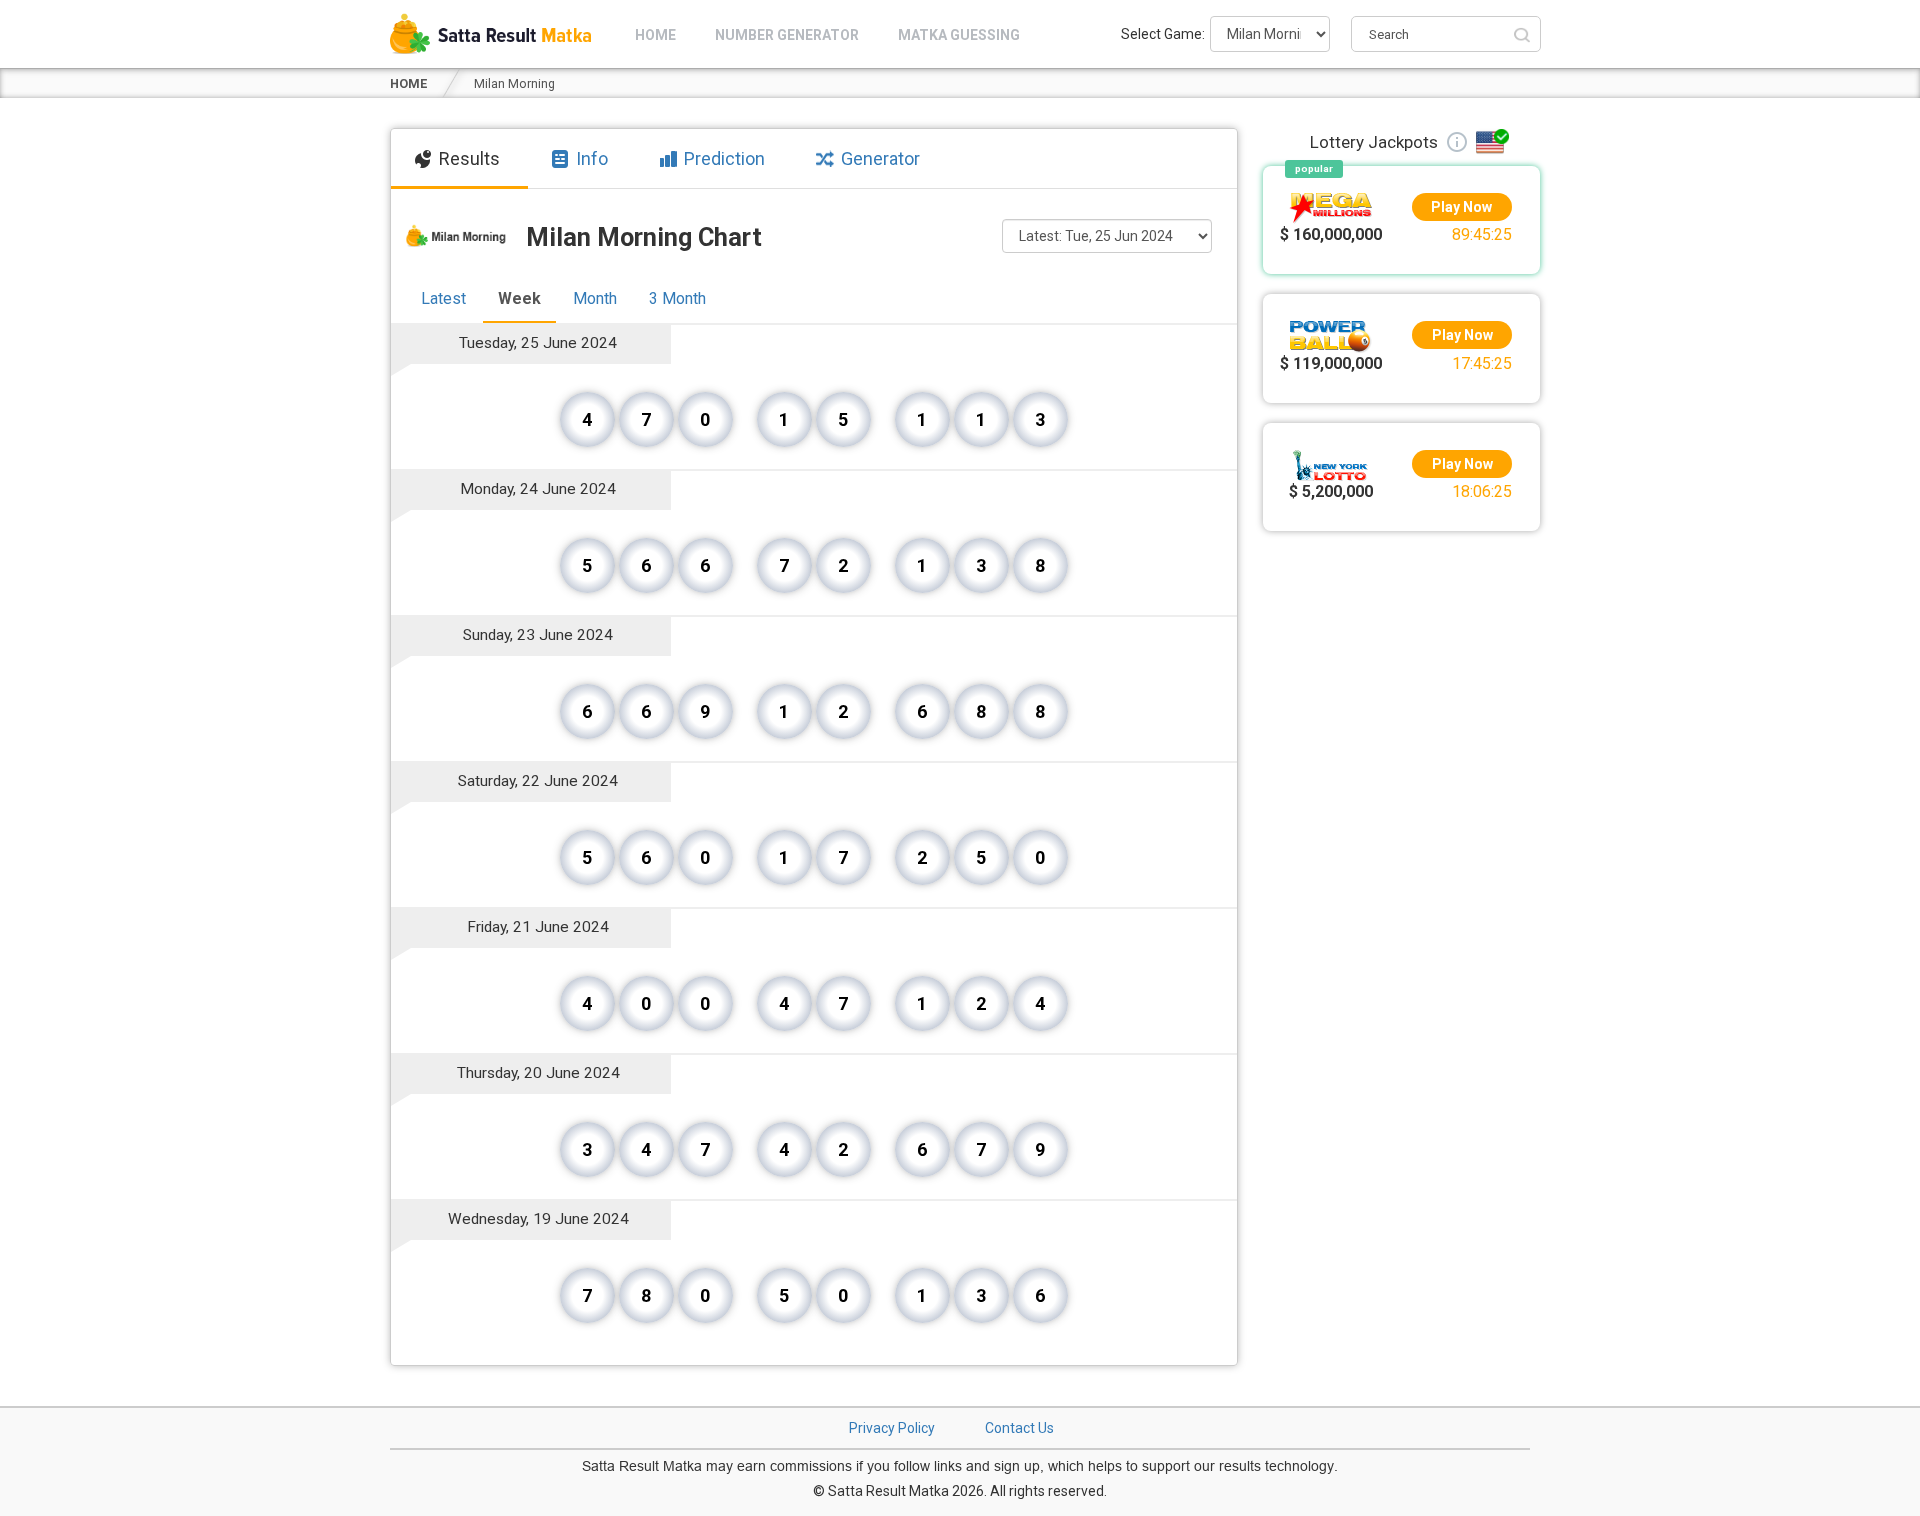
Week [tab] (519, 298)
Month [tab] (595, 298)
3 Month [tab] (677, 298)
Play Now (1462, 207)
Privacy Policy (892, 1428)
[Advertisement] (1402, 841)
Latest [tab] (443, 298)
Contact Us (1019, 1428)
